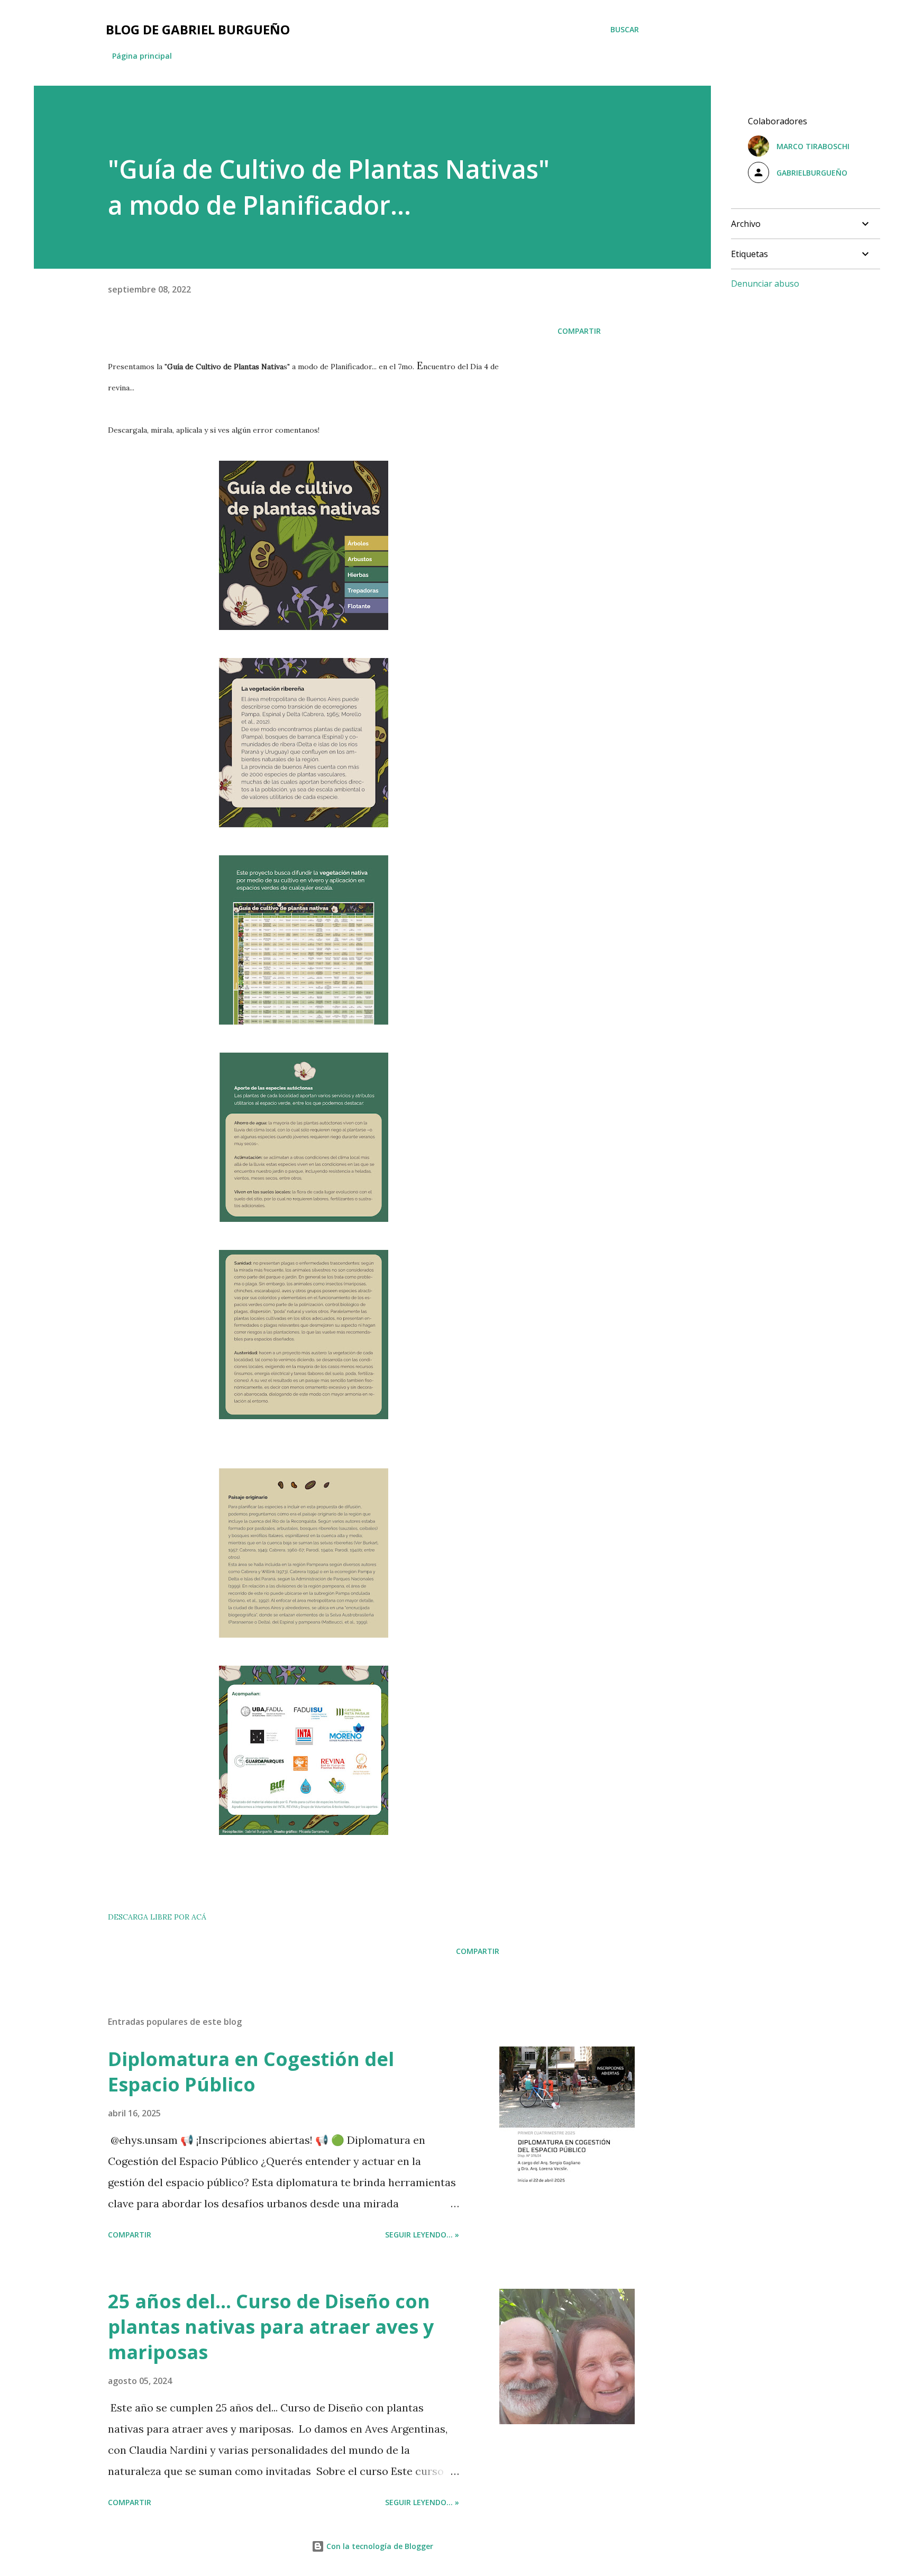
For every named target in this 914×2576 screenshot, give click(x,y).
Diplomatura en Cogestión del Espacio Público (251, 2072)
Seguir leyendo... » (422, 2235)
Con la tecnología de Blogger (379, 2546)
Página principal (142, 56)
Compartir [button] (579, 331)
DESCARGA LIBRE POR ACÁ (157, 1917)
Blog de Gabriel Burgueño (198, 29)
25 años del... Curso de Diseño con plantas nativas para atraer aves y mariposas (271, 2327)
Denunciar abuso (765, 284)
